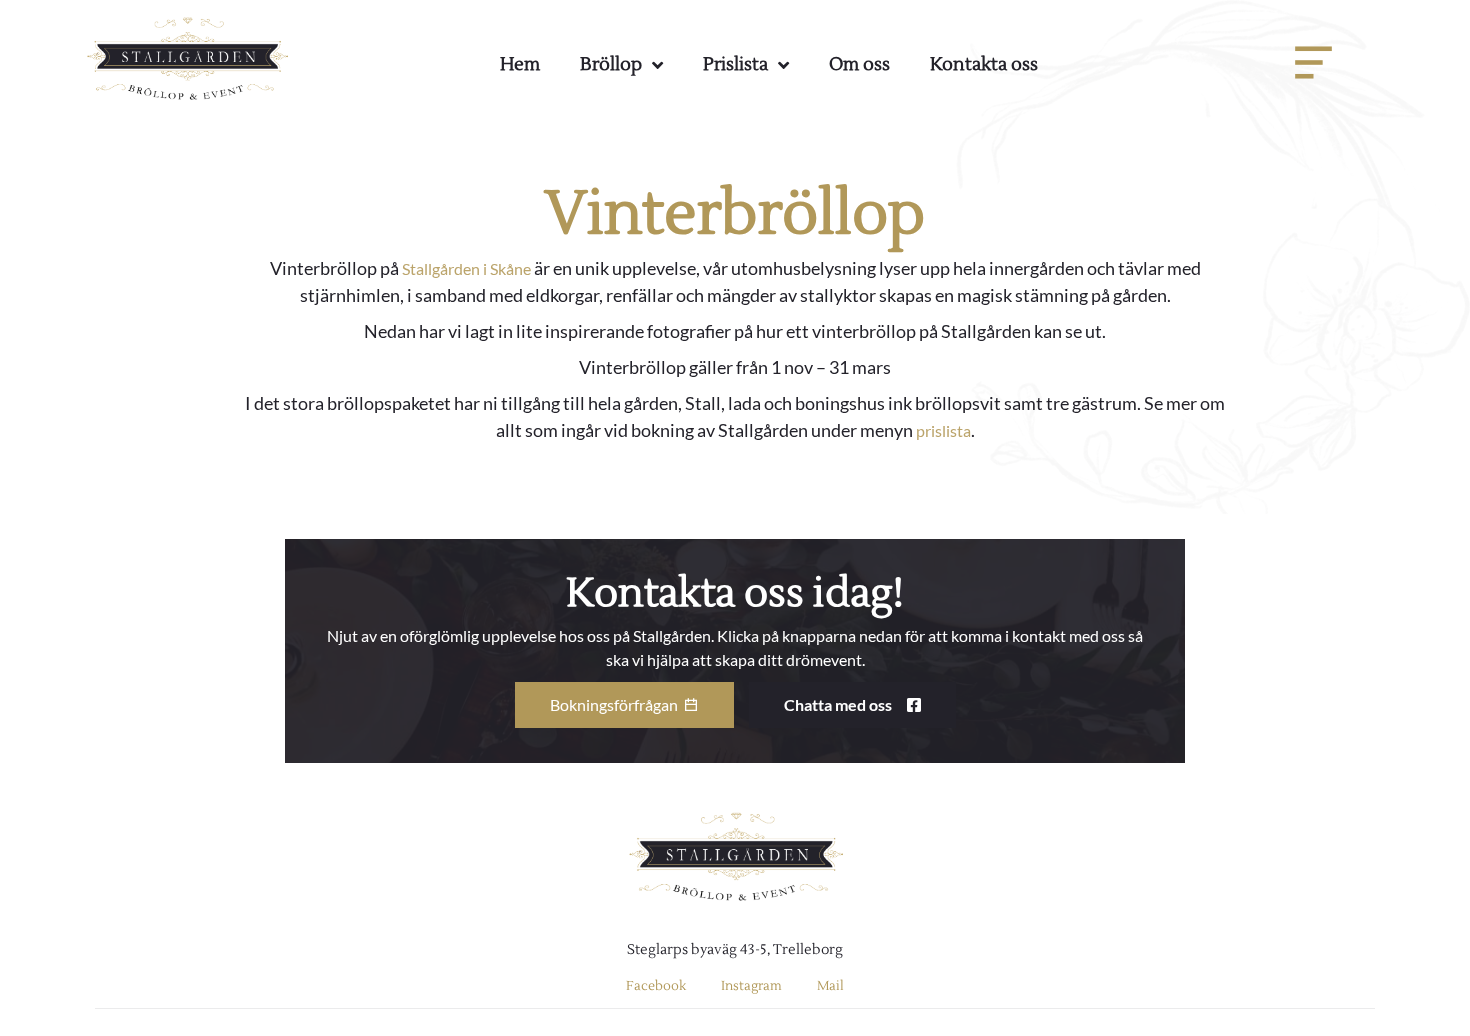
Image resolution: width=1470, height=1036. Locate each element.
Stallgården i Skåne (466, 268)
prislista (943, 430)
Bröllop (611, 64)
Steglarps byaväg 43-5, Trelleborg (735, 950)
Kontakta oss (984, 64)
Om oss (859, 64)
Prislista (735, 64)
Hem (520, 64)
